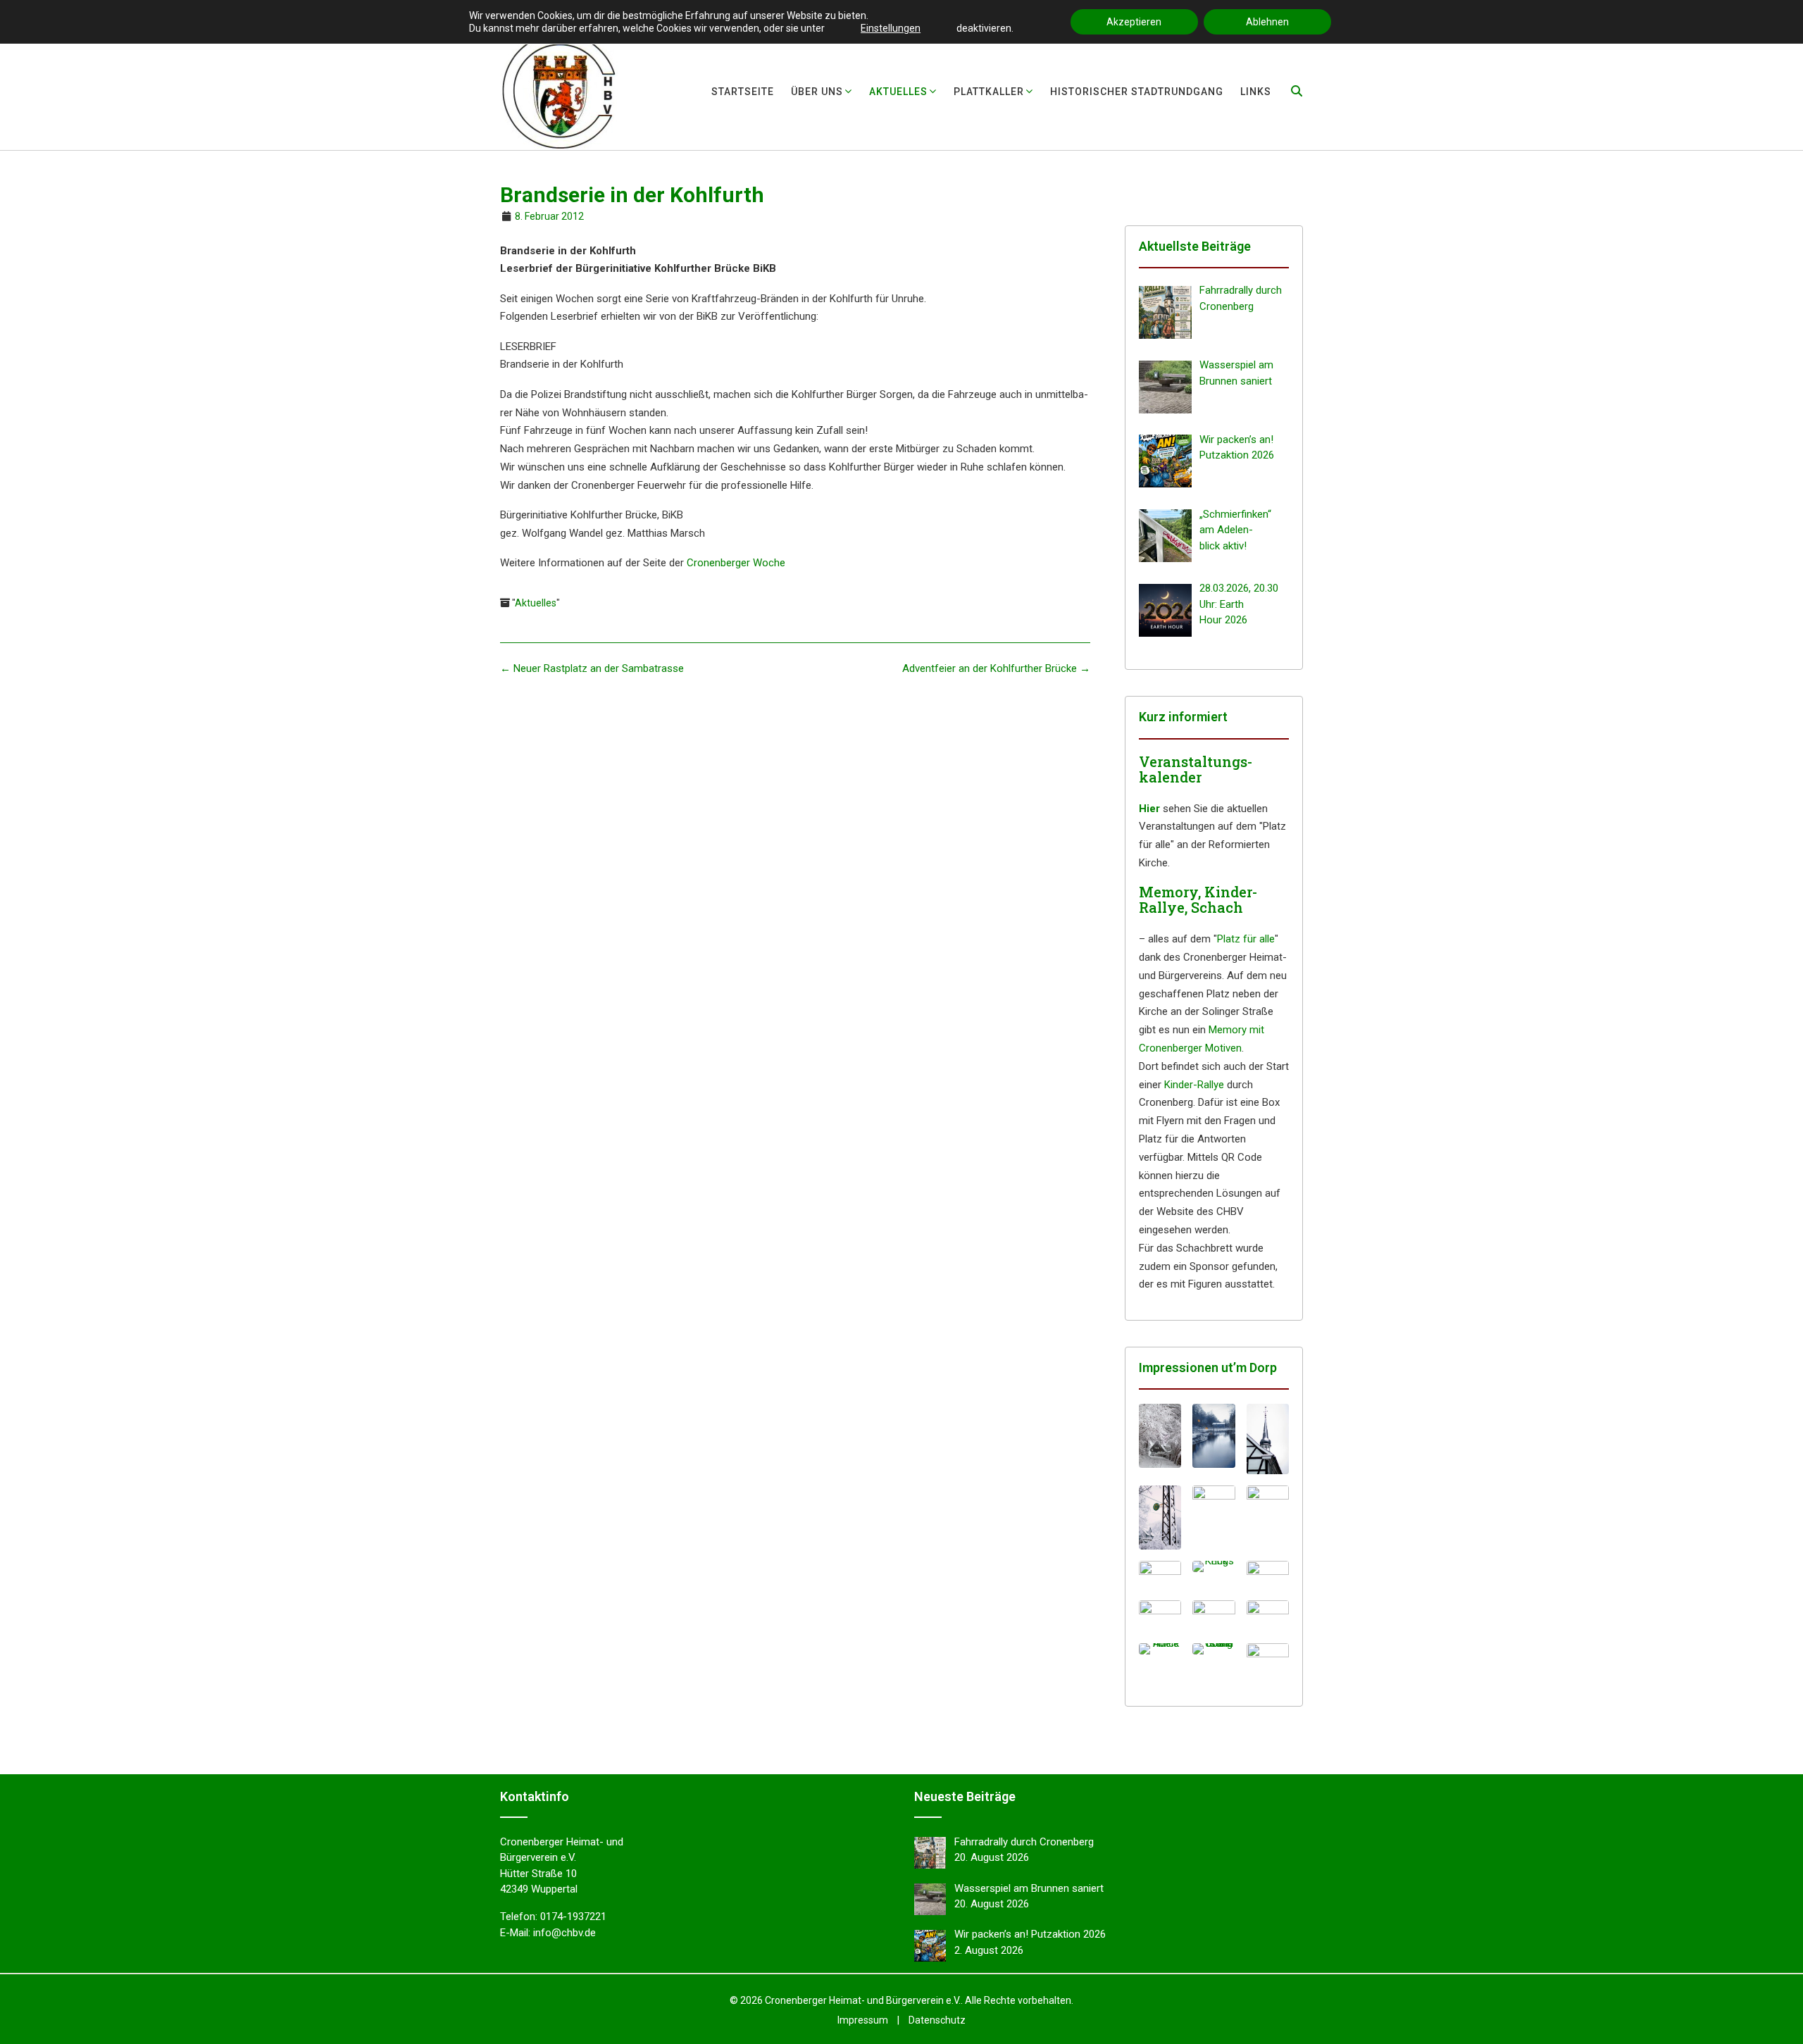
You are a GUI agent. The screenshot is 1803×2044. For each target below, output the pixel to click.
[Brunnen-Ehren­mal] (1268, 1575)
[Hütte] (1268, 1614)
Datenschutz (937, 2020)
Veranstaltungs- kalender (1196, 769)
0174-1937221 (573, 1917)
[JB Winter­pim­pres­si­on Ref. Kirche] (1268, 1518)
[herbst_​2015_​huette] (1268, 1656)
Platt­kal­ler (989, 92)
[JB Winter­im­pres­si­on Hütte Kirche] (1268, 1439)
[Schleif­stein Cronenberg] (1214, 1649)
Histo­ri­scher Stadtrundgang (1137, 92)
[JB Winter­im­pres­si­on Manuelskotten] (1214, 1436)
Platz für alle (1246, 939)
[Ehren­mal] (1160, 1575)
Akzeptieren (1134, 22)
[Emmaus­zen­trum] (1214, 1616)
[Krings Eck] (1214, 1566)
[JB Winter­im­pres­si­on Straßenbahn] (1160, 1518)
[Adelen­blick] (1160, 1649)
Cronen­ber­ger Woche (736, 563)
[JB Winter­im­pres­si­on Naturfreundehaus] (1160, 1436)
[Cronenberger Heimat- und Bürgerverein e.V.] (559, 91)
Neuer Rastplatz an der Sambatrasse (592, 668)
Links (1256, 92)
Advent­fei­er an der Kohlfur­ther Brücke (996, 668)
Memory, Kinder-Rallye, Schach (1198, 899)
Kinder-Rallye (1194, 1085)
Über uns (817, 92)
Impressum (863, 2020)
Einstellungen (891, 28)
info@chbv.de (564, 1933)
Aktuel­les (898, 92)
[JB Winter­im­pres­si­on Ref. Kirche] (1214, 1518)
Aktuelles (536, 603)
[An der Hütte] (1160, 1614)
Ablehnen (1267, 22)
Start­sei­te (743, 92)
